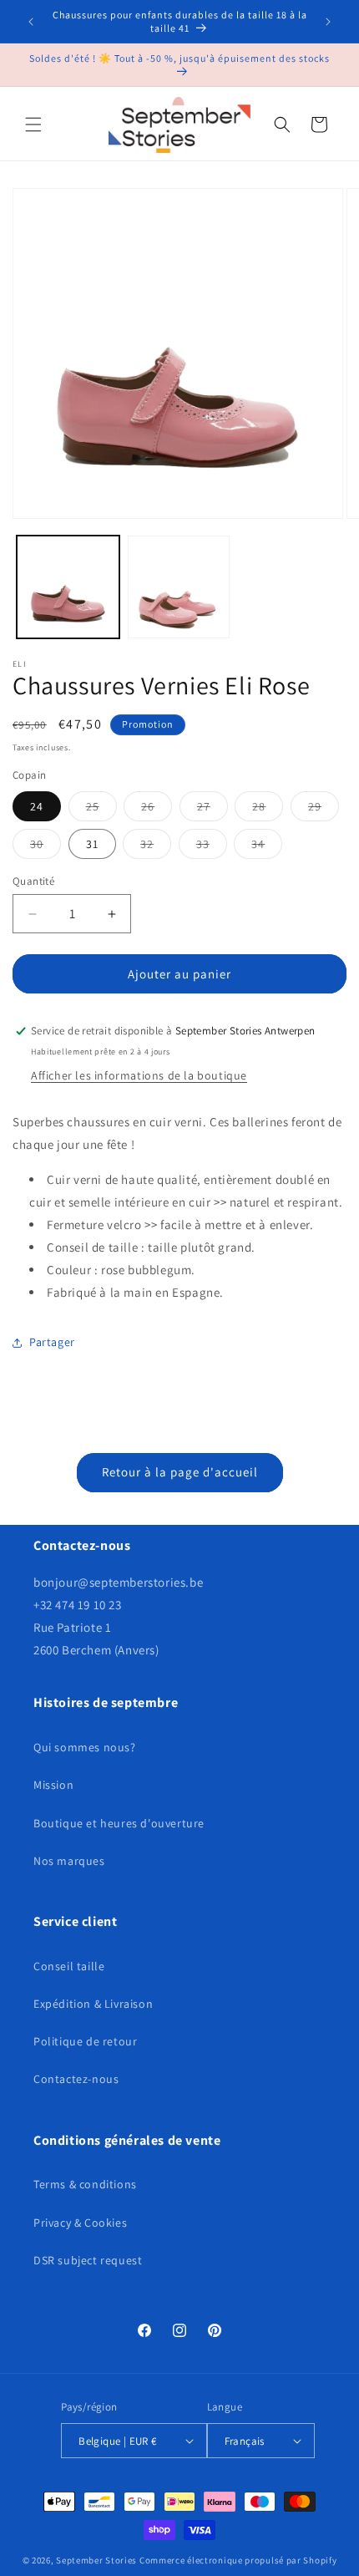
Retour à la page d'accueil (180, 1472)
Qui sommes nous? (85, 1747)
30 (46, 847)
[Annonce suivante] (328, 22)
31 (92, 844)
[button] (33, 124)
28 (268, 810)
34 (267, 847)
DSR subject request (88, 2260)
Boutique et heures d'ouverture (119, 1823)
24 (37, 806)
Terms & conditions (85, 2184)
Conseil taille (69, 1966)
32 (156, 847)
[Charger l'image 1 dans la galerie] (68, 587)
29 (324, 810)
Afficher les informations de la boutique (139, 1075)
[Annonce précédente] (31, 22)
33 (212, 847)
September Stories (96, 2560)
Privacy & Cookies (80, 2223)
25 (101, 810)
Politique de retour (85, 2041)
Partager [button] (52, 1342)
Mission (53, 1785)
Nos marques (69, 1861)
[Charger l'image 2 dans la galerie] (179, 587)
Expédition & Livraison (93, 2004)
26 (157, 810)
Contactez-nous (76, 2079)
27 (212, 810)
